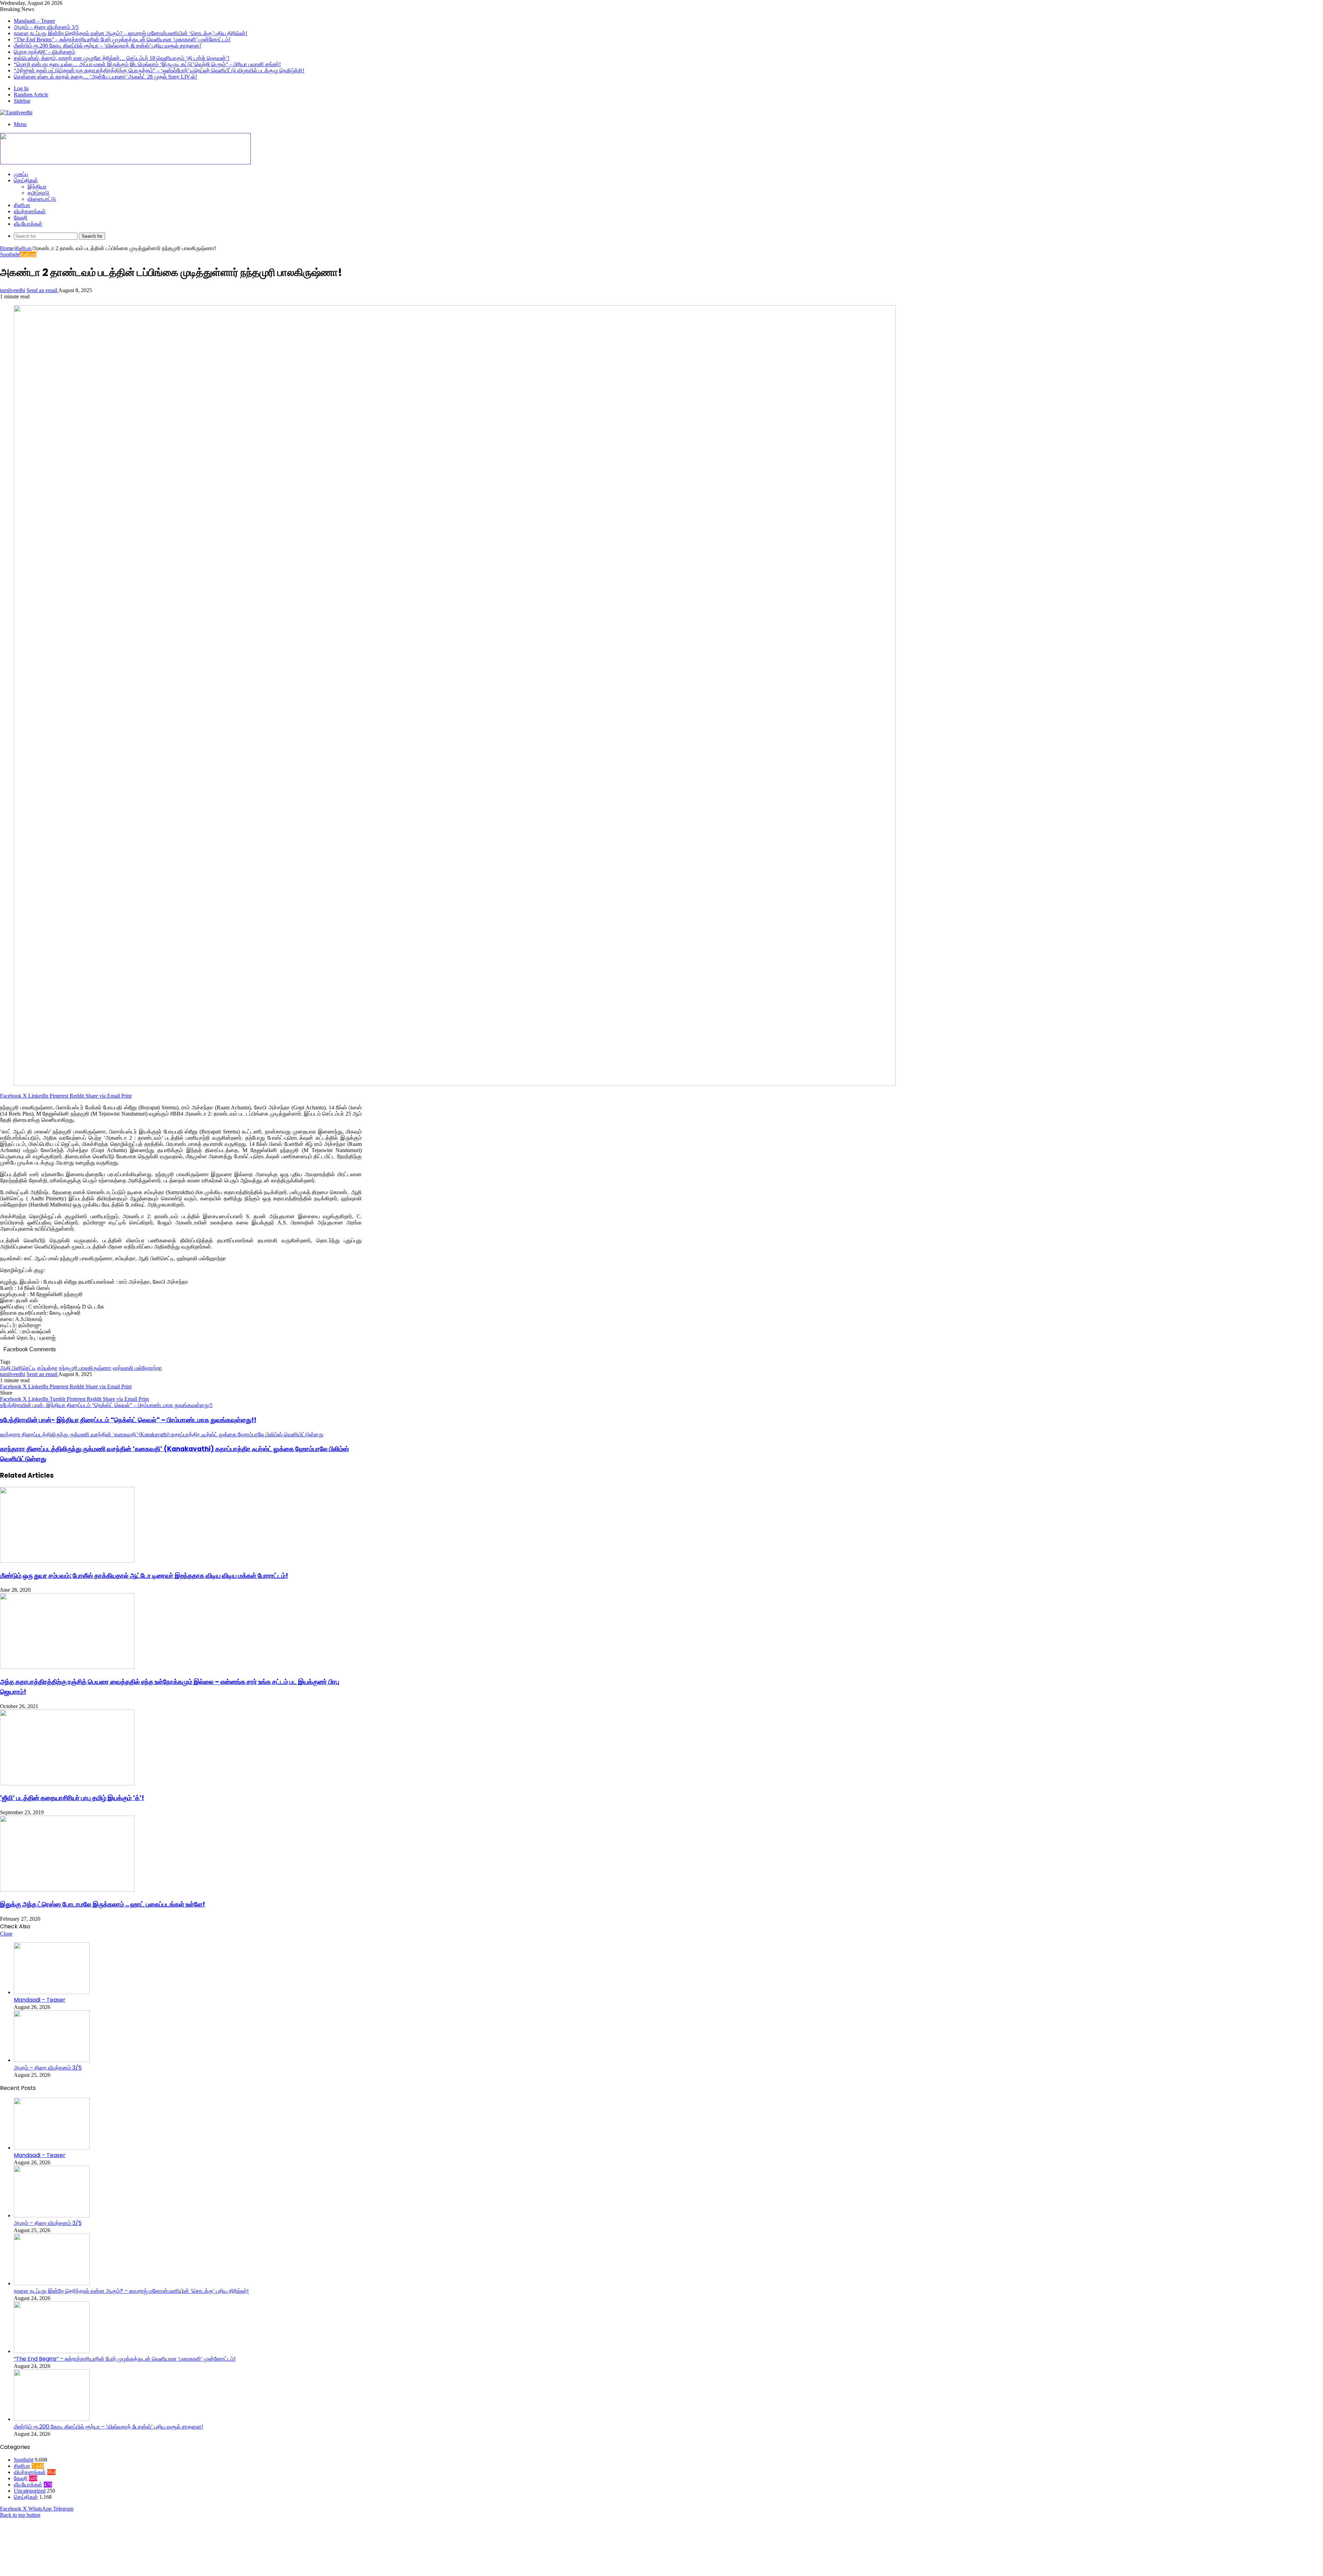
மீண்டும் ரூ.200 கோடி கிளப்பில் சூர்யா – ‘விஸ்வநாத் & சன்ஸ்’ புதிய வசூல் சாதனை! (107, 46)
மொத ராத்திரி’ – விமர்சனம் (44, 52)
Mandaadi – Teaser (34, 21)
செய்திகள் (26, 180)
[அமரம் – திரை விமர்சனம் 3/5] (52, 2060)
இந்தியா (37, 187)
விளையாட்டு (42, 199)
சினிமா (22, 205)
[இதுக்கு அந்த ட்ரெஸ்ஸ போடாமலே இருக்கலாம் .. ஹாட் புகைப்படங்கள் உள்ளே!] (67, 1890)
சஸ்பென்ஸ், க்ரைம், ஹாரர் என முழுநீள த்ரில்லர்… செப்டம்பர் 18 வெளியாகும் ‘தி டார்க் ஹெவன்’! (122, 58)
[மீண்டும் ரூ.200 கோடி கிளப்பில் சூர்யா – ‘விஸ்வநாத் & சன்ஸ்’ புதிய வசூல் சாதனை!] (52, 2419)
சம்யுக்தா (47, 1368)
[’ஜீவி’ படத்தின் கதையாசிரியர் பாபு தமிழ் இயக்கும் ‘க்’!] (67, 1783)
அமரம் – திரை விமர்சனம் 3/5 (46, 27)
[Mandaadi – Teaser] (52, 1992)
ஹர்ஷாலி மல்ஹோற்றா (137, 1368)
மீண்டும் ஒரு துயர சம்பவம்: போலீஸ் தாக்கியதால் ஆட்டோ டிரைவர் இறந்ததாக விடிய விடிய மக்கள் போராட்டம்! (144, 1576)
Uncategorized (30, 2491)
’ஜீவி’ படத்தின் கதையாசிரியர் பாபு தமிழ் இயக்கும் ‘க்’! (72, 1798)
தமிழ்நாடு (38, 193)
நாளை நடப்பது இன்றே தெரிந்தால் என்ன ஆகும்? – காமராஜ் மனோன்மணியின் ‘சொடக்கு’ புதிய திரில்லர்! (131, 33)
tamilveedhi (13, 290)
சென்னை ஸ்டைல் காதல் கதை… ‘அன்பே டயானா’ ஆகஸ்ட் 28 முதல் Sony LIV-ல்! (105, 77)
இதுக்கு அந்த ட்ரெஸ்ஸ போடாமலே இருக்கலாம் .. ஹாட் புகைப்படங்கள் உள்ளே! (102, 1904)
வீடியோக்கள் (28, 224)
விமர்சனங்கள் (30, 211)
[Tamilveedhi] (16, 112)
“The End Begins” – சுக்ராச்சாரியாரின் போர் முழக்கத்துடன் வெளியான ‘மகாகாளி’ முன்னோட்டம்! (122, 39)
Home (7, 248)
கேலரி (21, 218)
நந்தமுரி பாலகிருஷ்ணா (85, 1368)
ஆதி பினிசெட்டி (18, 1368)
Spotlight (10, 254)
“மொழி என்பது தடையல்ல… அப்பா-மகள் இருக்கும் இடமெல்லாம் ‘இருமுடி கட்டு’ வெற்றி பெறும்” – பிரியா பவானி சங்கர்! (147, 64)
